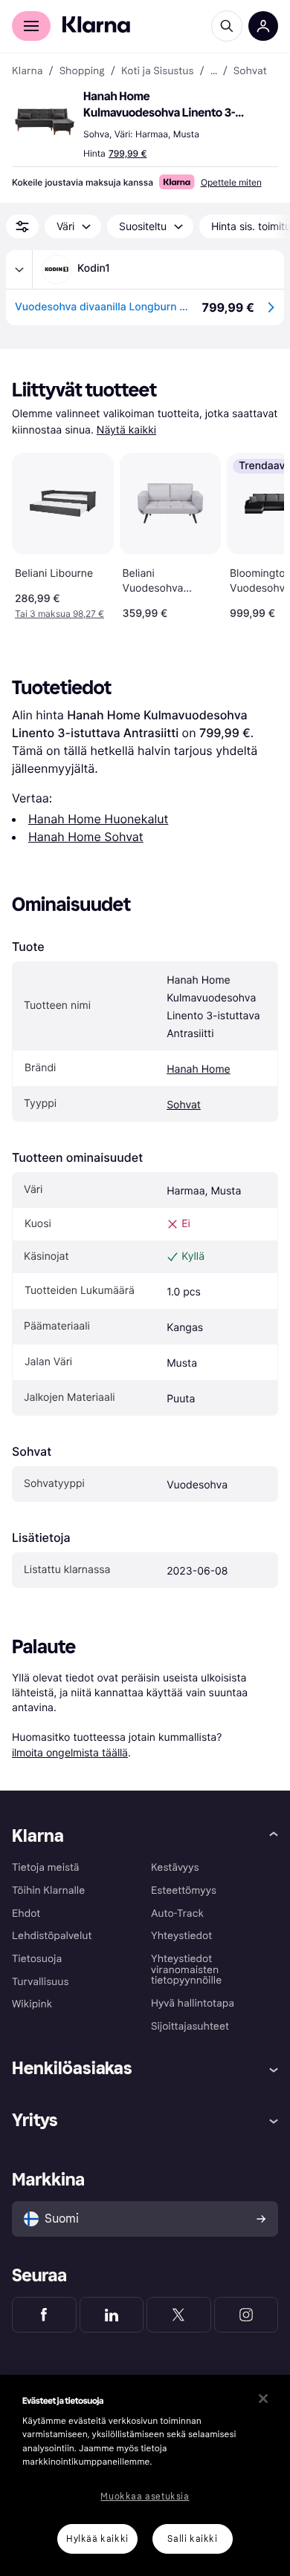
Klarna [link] (27, 71)
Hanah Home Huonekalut (98, 819)
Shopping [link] (82, 71)
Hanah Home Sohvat (86, 837)
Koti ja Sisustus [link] (158, 71)
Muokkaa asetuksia (145, 2497)
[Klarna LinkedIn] (112, 2315)
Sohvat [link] (250, 71)
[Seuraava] (257, 533)
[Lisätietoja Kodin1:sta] (19, 269)
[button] (45, 122)
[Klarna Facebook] (44, 2315)
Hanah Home (199, 1069)
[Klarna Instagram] (246, 2315)
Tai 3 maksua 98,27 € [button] (59, 614)
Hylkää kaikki (97, 2539)
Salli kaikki (192, 2539)
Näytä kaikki (126, 430)
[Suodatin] (22, 226)
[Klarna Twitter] (179, 2315)
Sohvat (184, 1105)
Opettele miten (231, 182)
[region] (145, 2475)
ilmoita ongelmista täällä (70, 1752)
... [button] (214, 71)
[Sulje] (263, 2399)
